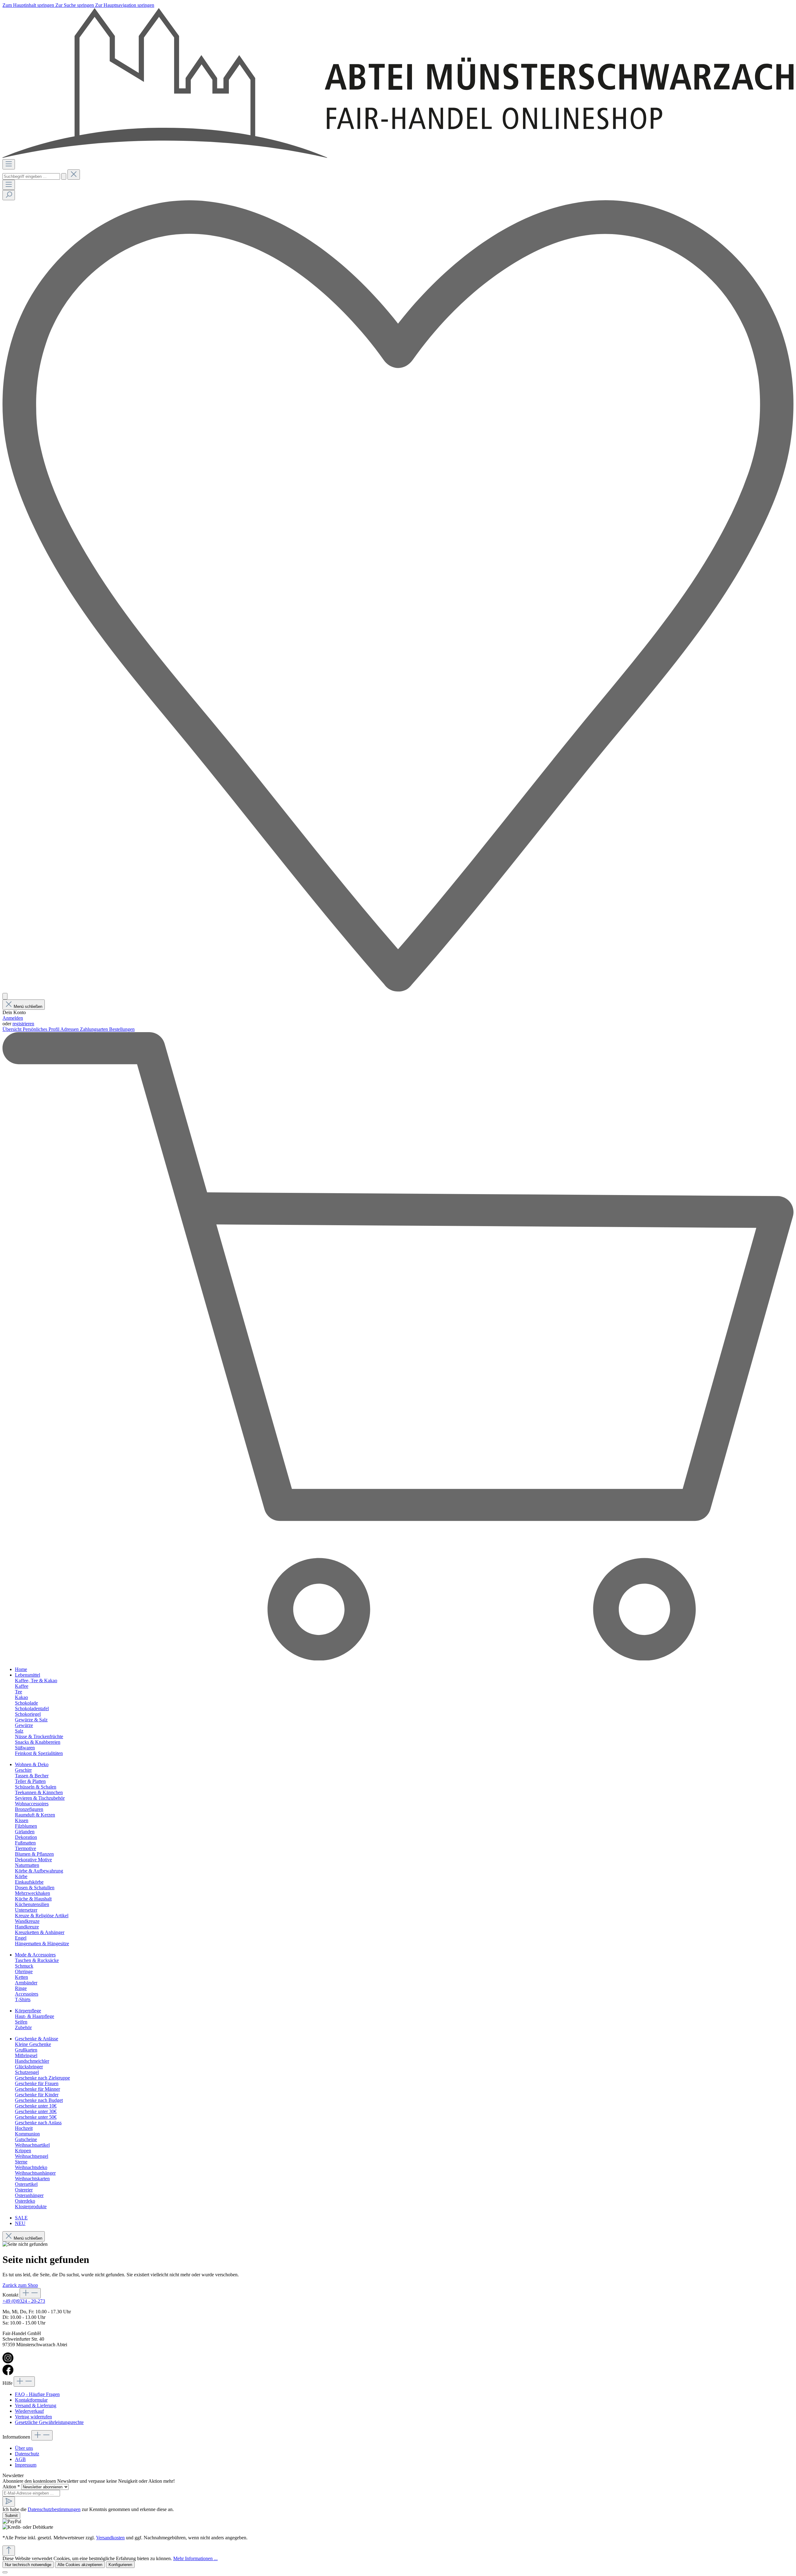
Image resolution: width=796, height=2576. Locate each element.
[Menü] (9, 164)
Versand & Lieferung (36, 2405)
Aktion (11, 2487)
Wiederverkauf (29, 2411)
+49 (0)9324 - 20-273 (24, 2301)
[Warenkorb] (398, 1659)
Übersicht (13, 1029)
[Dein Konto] (5, 996)
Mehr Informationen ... (195, 2558)
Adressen (70, 1029)
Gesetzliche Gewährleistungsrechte (49, 2422)
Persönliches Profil (42, 1029)
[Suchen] (64, 176)
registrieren (23, 1024)
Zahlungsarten (95, 1029)
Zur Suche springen (75, 5)
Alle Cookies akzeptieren (80, 2565)
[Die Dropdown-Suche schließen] (74, 175)
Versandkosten (110, 2538)
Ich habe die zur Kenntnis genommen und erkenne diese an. (88, 2509)
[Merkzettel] (398, 990)
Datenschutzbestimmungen (54, 2509)
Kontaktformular (31, 2400)
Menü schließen (28, 1006)
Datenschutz (27, 2454)
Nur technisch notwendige (28, 2565)
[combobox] (31, 176)
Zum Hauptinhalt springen (29, 5)
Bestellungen (122, 1029)
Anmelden (13, 1018)
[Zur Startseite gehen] (398, 156)
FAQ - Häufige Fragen (37, 2394)
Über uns (24, 2448)
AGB (20, 2459)
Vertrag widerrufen (33, 2417)
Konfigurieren (120, 2565)
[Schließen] (5, 2572)
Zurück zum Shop (20, 2285)
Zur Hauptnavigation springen (125, 5)
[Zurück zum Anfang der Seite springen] (9, 2551)
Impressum (26, 2465)
